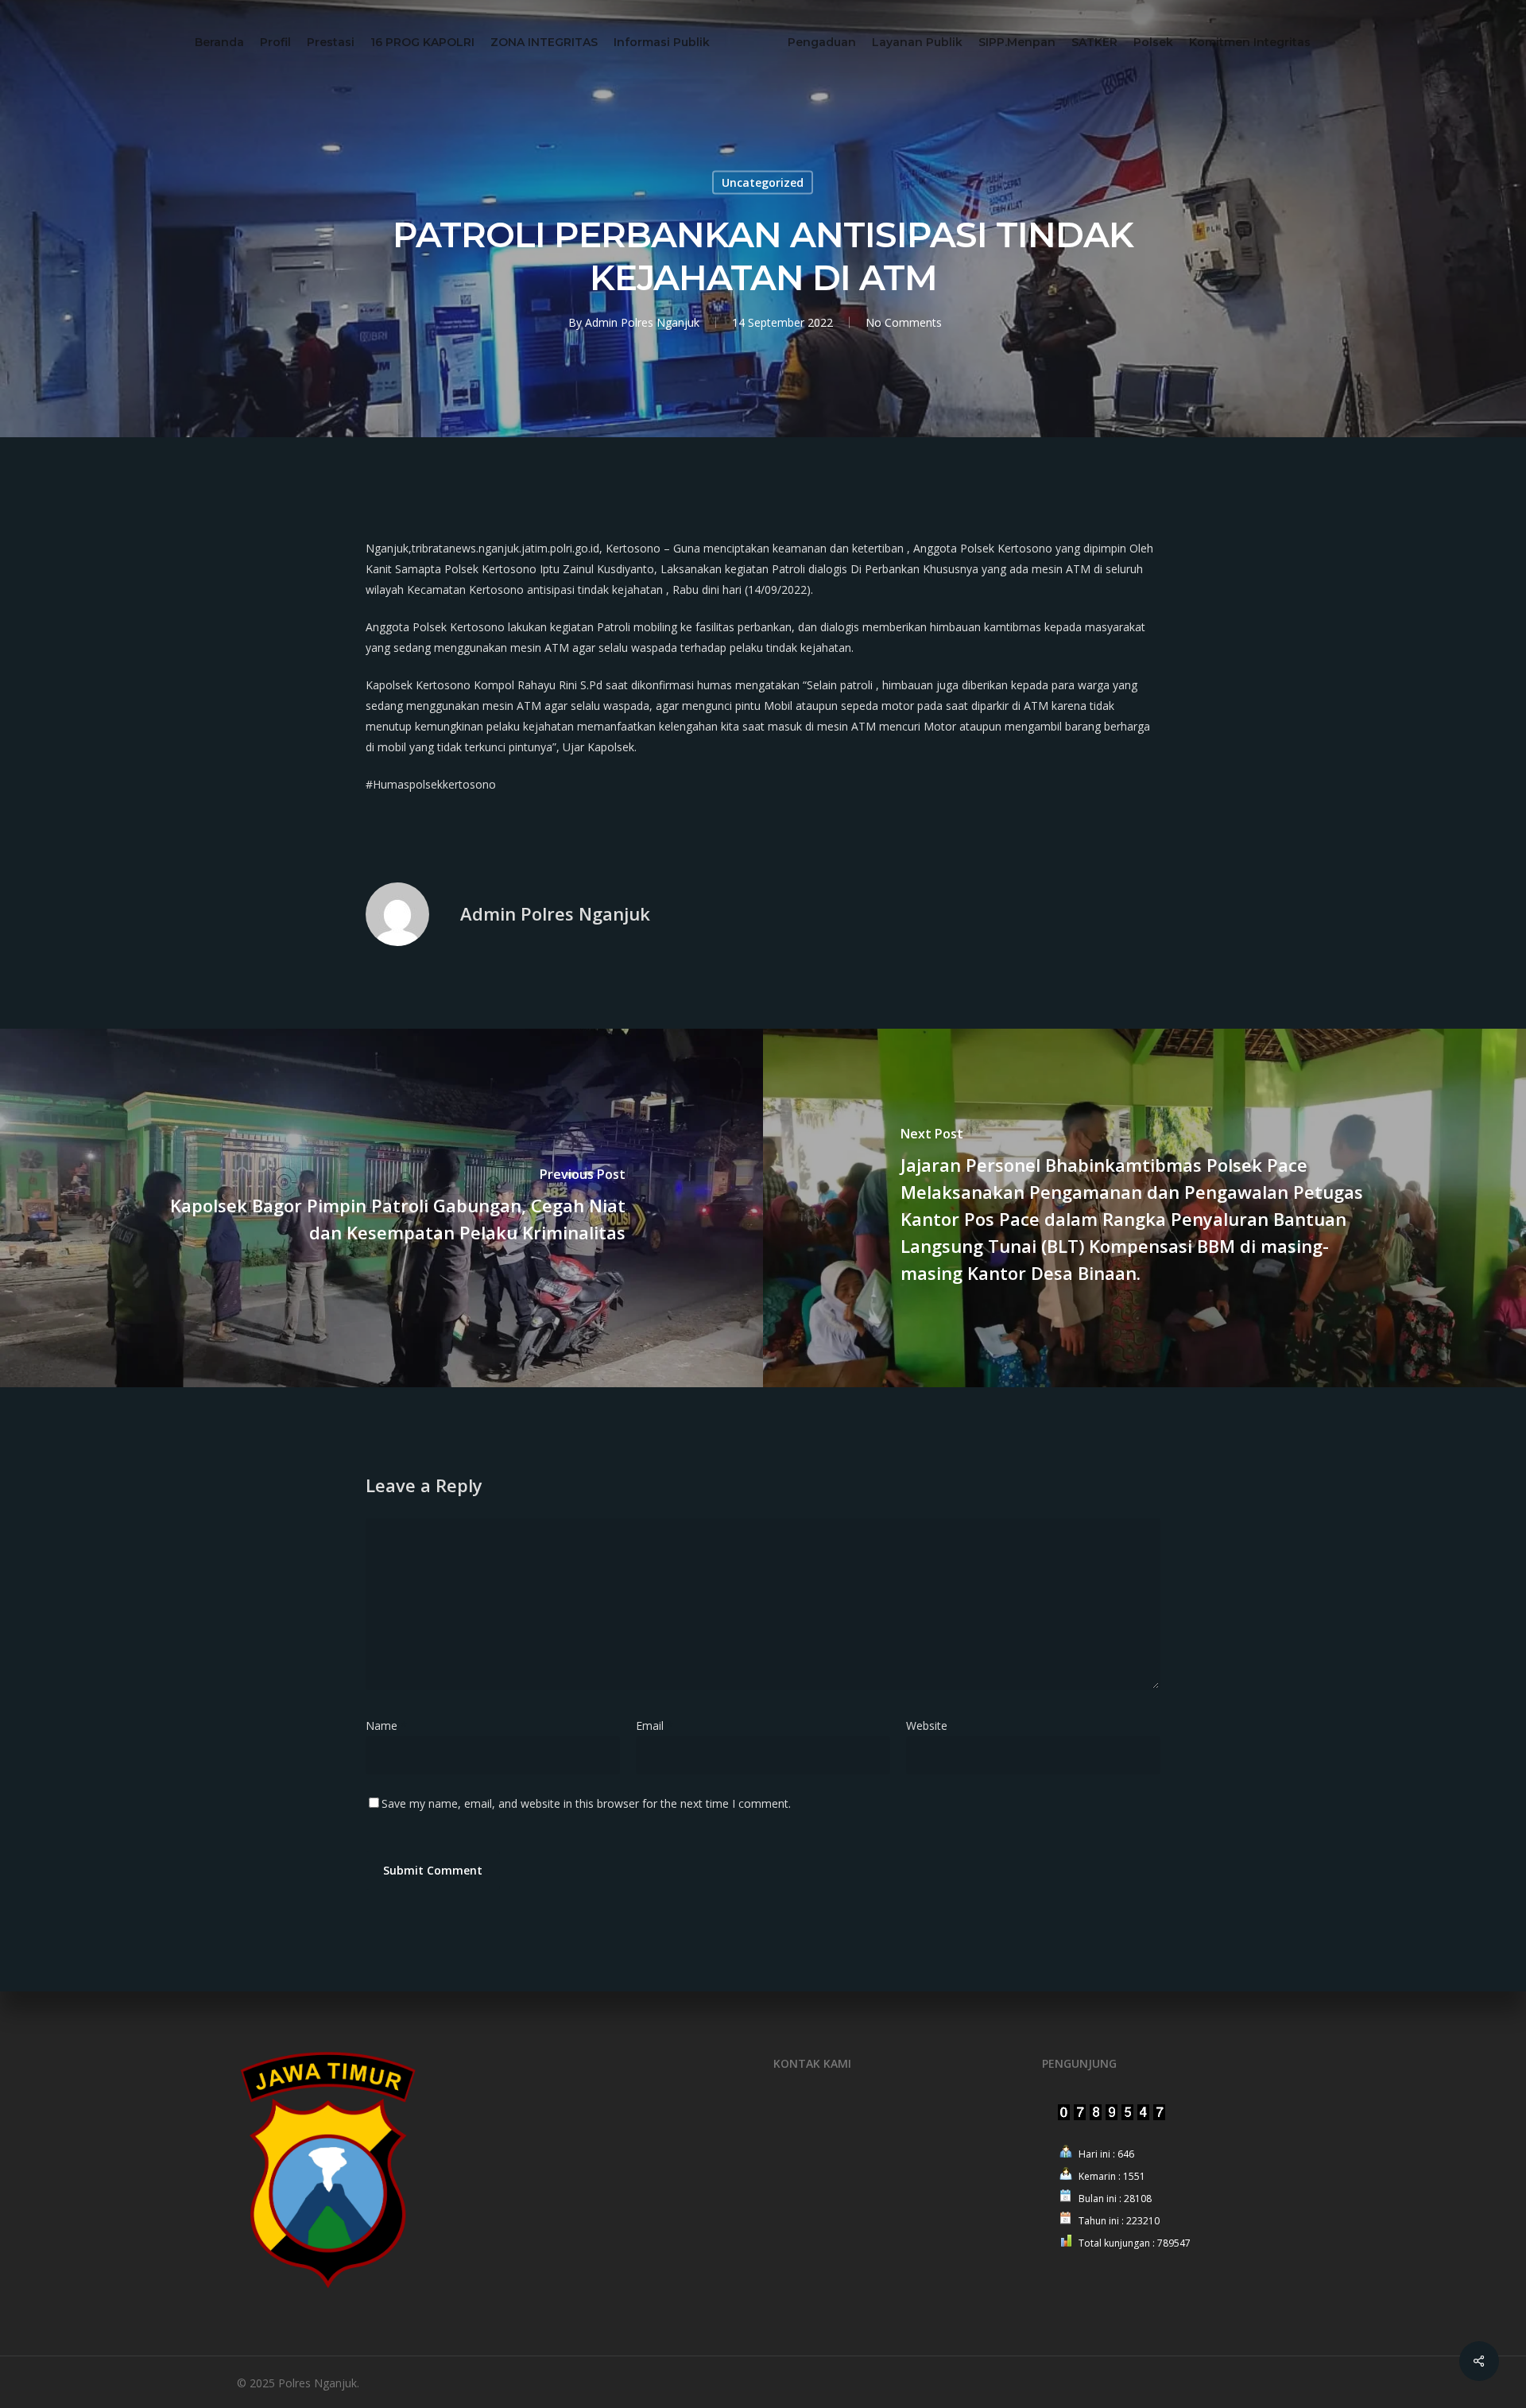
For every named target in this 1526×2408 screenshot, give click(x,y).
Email (655, 1726)
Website (927, 1726)
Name (386, 1726)
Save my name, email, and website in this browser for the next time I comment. (586, 1803)
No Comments (904, 322)
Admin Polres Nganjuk (642, 322)
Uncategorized (763, 182)
